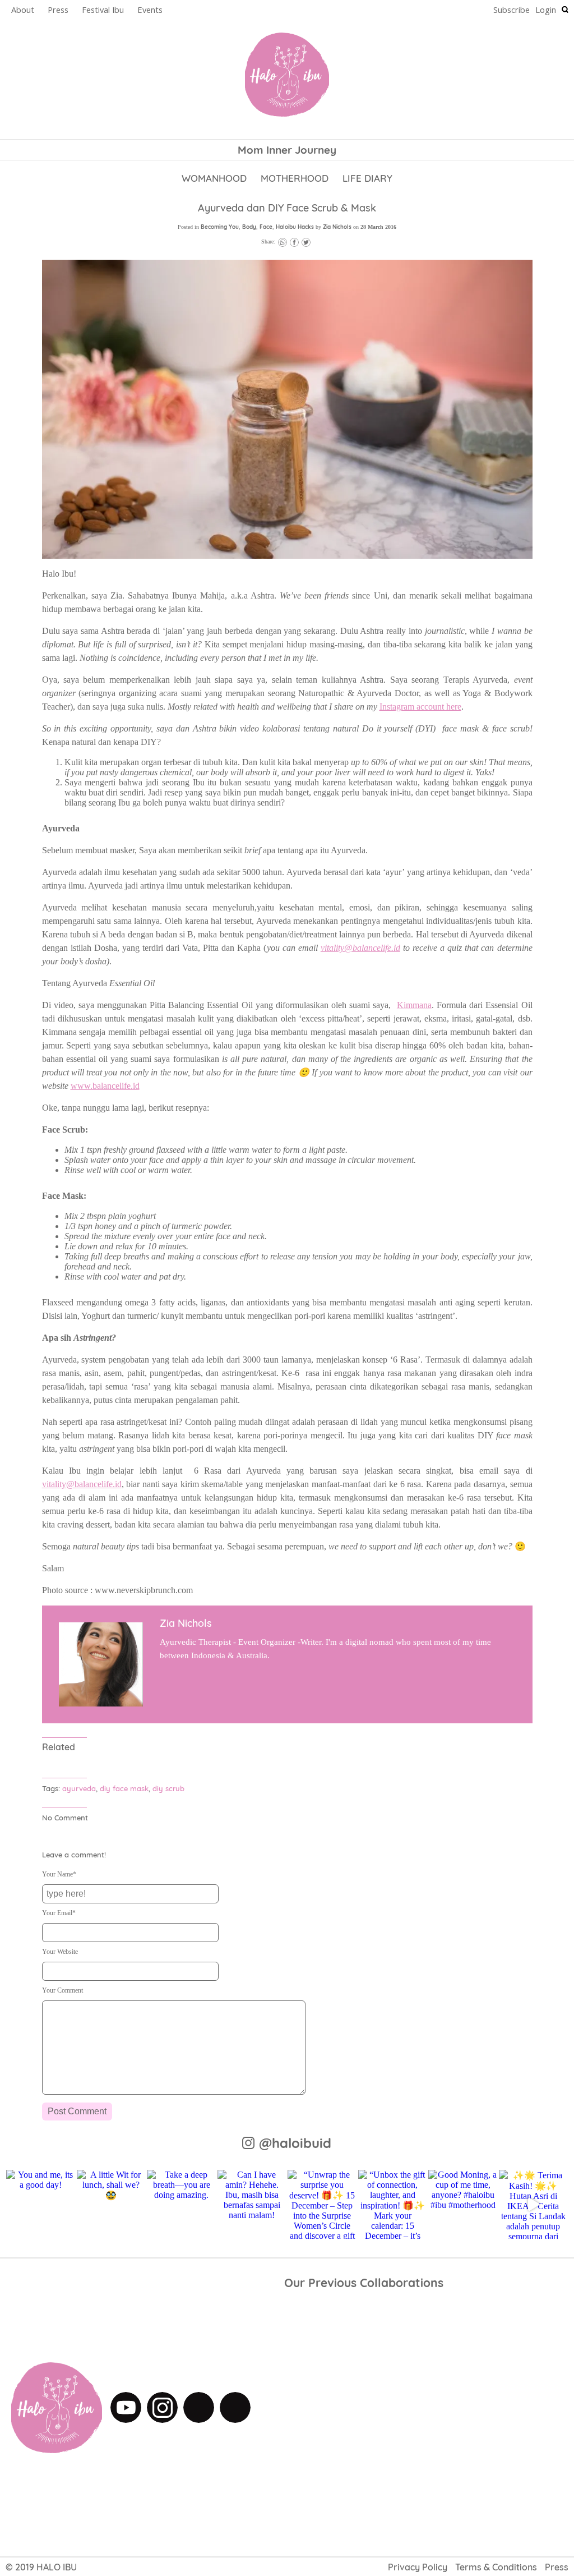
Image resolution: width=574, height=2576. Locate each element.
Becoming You (220, 227)
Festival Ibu (103, 10)
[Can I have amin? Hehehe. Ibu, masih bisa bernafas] (252, 2204)
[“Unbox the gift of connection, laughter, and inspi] (393, 2204)
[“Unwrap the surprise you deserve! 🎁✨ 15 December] (322, 2204)
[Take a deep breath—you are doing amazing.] (181, 2204)
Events (150, 10)
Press (58, 10)
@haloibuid (295, 2143)
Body (249, 227)
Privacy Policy (418, 2567)
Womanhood (214, 178)
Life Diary (367, 178)
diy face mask (124, 1788)
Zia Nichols (337, 227)
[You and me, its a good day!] (41, 2204)
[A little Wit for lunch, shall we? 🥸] (111, 2204)
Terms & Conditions (496, 2567)
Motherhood (295, 178)
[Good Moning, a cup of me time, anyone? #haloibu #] (463, 2204)
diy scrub (168, 1788)
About (23, 10)
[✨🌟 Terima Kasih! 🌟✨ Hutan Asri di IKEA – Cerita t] (533, 2204)
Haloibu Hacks (295, 227)
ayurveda (79, 1788)
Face (266, 227)
